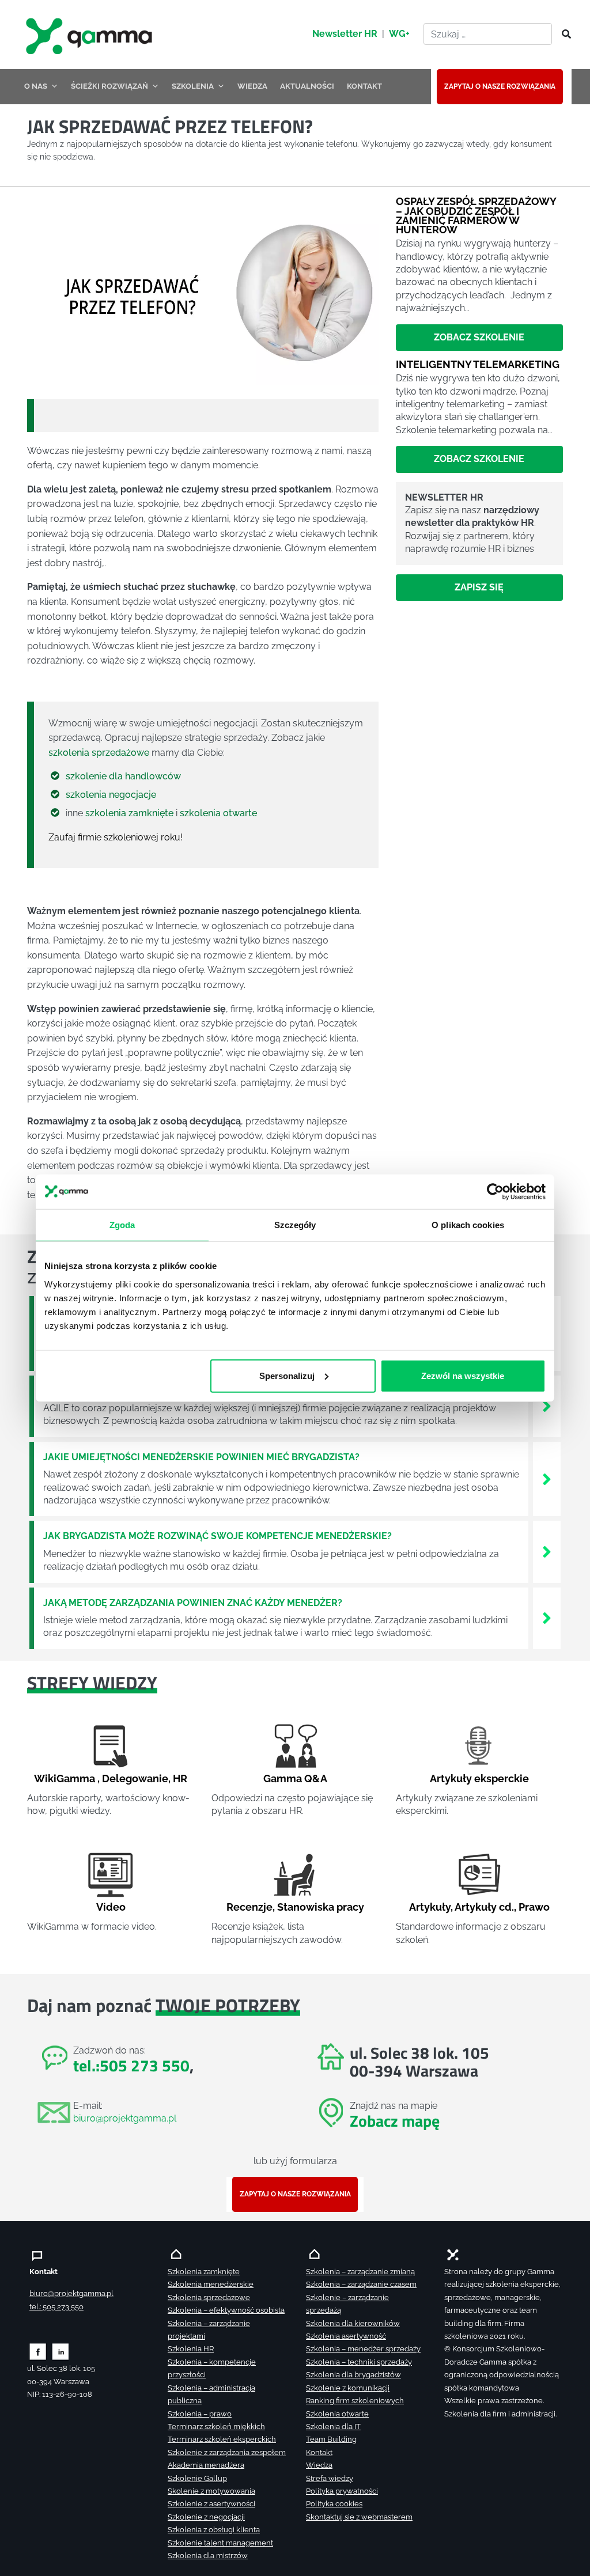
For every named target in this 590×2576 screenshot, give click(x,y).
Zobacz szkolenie (479, 337)
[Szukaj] (563, 35)
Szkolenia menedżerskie (211, 2284)
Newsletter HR (345, 34)
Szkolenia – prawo (200, 2414)
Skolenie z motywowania (211, 2491)
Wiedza (319, 2465)
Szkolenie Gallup (197, 2478)
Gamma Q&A (295, 1778)
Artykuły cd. (484, 1907)
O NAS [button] (36, 86)
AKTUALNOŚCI (307, 86)
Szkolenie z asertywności (211, 2504)
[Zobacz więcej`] (547, 1405)
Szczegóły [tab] (295, 1225)
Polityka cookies (334, 2504)
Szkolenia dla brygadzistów (353, 2375)
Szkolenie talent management (220, 2543)
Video (111, 1907)
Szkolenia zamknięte (204, 2272)
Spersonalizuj (287, 1375)
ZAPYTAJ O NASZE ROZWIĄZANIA (500, 86)
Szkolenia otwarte (337, 2414)
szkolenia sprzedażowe (99, 753)
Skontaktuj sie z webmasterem (359, 2517)
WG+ (399, 34)
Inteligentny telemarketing (478, 364)
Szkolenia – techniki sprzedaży (359, 2362)
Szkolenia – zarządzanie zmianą (360, 2272)
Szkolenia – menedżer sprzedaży (363, 2349)
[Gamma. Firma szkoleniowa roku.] (90, 35)
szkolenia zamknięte (129, 813)
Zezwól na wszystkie (463, 1375)
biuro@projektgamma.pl (125, 2118)
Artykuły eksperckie (479, 1778)
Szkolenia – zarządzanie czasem (361, 2284)
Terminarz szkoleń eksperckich (222, 2439)
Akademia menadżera (206, 2465)
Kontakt (319, 2452)
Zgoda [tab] (122, 1225)
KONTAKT (364, 86)
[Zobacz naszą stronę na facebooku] (38, 2351)
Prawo (534, 1907)
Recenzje (249, 1907)
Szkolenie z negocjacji (206, 2517)
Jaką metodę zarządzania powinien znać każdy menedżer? (193, 1603)
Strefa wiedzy (330, 2478)
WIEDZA (252, 86)
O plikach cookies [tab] (468, 1225)
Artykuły (430, 1907)
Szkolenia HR (191, 2349)
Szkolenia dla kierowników (353, 2323)
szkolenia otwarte (218, 813)
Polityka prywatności (342, 2491)
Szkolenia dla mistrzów (208, 2556)
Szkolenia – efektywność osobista (226, 2310)
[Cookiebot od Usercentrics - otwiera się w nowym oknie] (495, 1192)
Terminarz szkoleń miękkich (216, 2427)
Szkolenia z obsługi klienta (214, 2530)
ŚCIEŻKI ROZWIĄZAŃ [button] (109, 86)
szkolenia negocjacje (111, 795)
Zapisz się (479, 587)
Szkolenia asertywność (346, 2336)
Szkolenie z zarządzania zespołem (227, 2452)
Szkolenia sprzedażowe (209, 2297)
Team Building (331, 2439)
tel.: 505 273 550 (56, 2307)
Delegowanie (135, 1778)
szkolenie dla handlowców (123, 776)
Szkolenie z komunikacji (348, 2388)
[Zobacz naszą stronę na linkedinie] (61, 2351)
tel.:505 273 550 (131, 2065)
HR (180, 1778)
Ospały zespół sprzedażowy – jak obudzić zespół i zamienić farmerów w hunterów (476, 215)
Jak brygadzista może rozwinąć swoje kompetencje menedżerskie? (218, 1536)
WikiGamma (65, 1778)
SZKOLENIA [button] (193, 86)
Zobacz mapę (395, 2121)
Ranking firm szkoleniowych (355, 2401)
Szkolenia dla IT (333, 2427)
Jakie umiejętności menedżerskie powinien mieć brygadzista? (201, 1457)
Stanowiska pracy (321, 1907)
